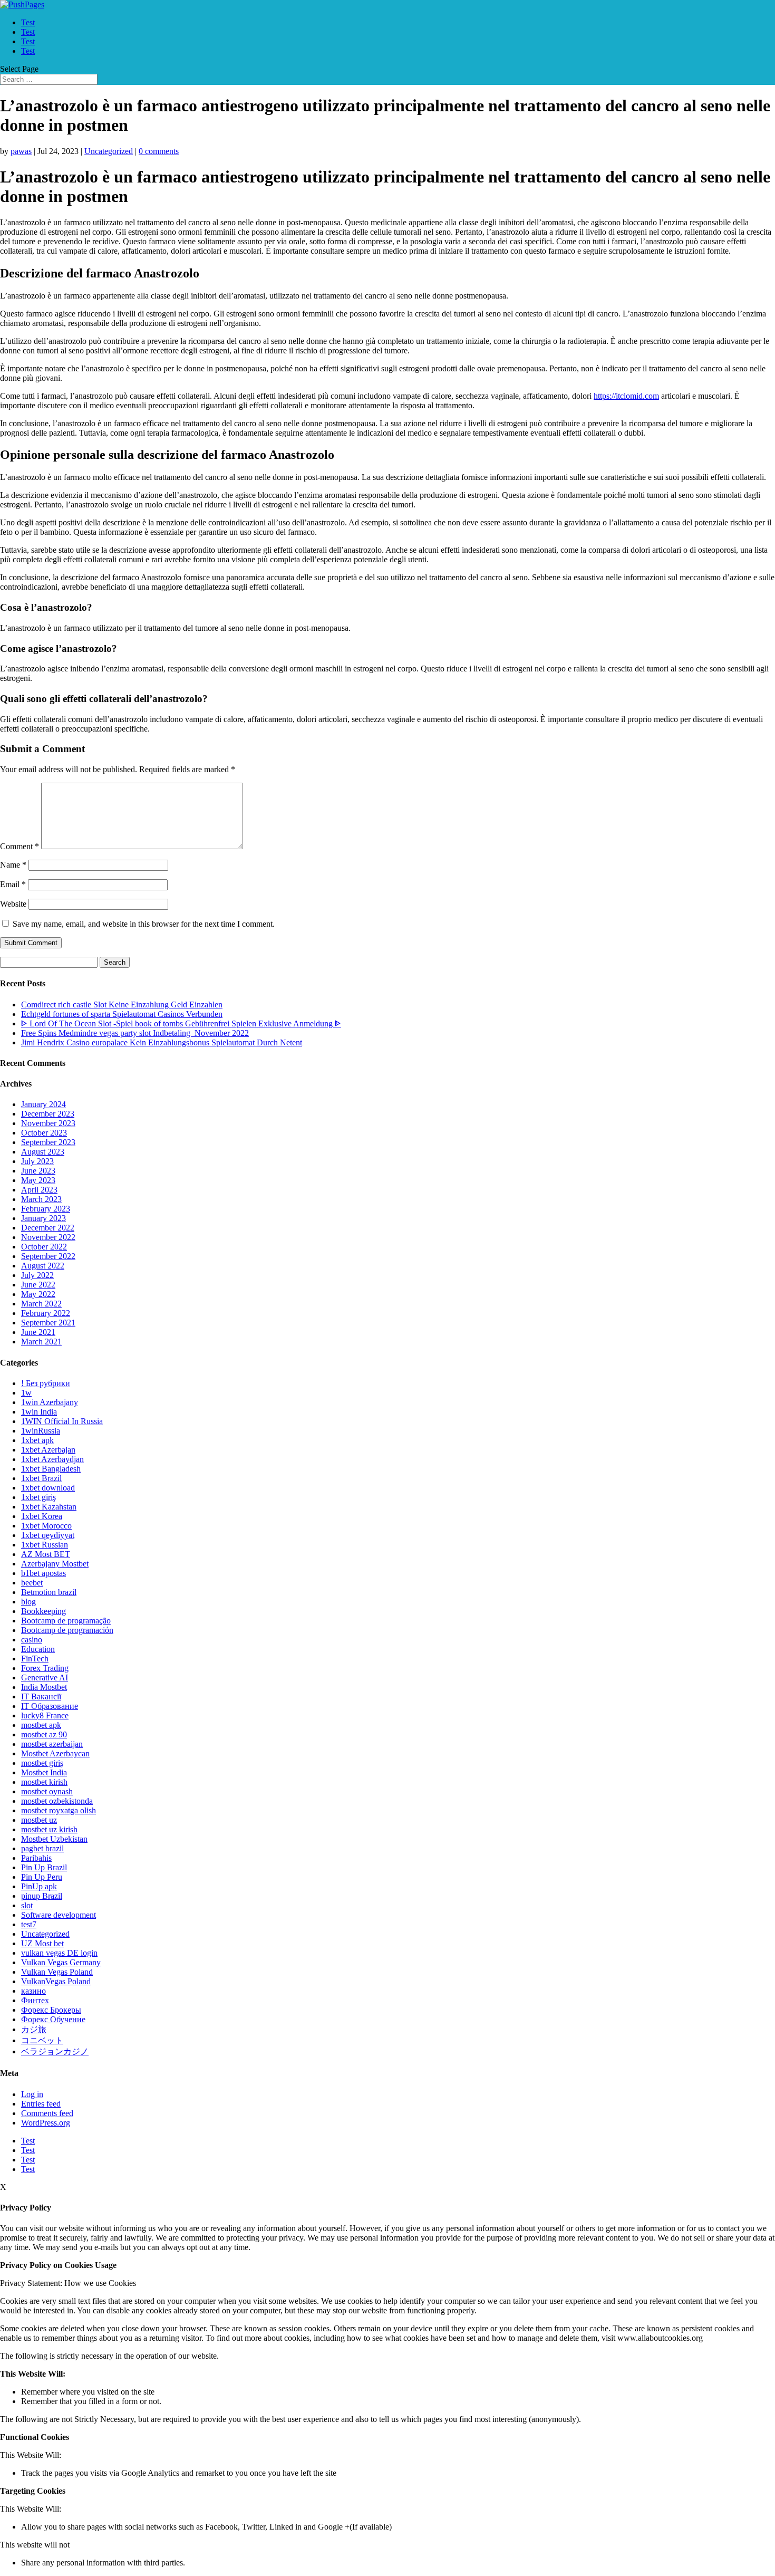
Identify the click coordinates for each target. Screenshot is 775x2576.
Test (28, 22)
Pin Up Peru (42, 1877)
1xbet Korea (42, 1516)
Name (13, 865)
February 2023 (46, 1209)
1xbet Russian (45, 1545)
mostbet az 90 (44, 1734)
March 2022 (41, 1304)
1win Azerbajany (50, 1402)
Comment (20, 846)
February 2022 (46, 1313)
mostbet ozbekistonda (57, 1801)
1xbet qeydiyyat (48, 1535)
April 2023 (39, 1190)
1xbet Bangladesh (51, 1469)
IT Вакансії (41, 1696)
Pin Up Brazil (44, 1867)
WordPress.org (46, 2123)
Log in (32, 2094)
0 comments (159, 151)
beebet (32, 1583)
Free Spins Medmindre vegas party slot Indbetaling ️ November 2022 (135, 1033)
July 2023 (37, 1161)
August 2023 (43, 1152)
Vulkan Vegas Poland (57, 1972)
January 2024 (43, 1104)
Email (13, 884)
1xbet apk (37, 1440)
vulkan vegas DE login (59, 1953)
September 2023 (48, 1142)
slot (27, 1905)
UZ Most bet (42, 1943)
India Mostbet (44, 1687)
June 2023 (38, 1171)
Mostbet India (44, 1772)
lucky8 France (45, 1715)
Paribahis (36, 1858)
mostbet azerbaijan (52, 1744)
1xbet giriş (38, 1497)
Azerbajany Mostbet (55, 1564)
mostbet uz (39, 1820)
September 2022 (48, 1256)
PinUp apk (39, 1886)
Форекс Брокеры (51, 2010)
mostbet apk (41, 1725)
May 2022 (38, 1294)
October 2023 (44, 1133)
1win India (39, 1412)
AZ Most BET (46, 1554)
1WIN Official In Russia (62, 1421)
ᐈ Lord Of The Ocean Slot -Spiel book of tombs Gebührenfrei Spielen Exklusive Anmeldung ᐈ (181, 1023)
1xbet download (48, 1488)
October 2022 (44, 1247)
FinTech (35, 1659)
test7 (29, 1924)
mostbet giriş (42, 1763)
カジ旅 (34, 2029)
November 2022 (48, 1237)
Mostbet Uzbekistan (54, 1839)
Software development (59, 1915)
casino (32, 1640)
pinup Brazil (42, 1896)
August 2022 (43, 1266)
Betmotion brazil (49, 1592)
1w (26, 1393)
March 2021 (41, 1342)
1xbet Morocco (46, 1526)
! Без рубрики (46, 1383)
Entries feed (41, 2104)
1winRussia (41, 1431)
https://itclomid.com (626, 396)
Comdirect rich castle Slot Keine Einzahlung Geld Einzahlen (122, 1005)
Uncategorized (109, 151)
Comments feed (47, 2113)
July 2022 (37, 1275)
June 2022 (38, 1285)
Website (13, 904)
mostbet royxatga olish (59, 1810)
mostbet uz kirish (49, 1829)
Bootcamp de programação (66, 1621)
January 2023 (43, 1218)
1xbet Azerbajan (48, 1450)
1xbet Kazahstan (49, 1507)
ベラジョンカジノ (55, 2051)
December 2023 (48, 1114)
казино (33, 1991)
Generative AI (45, 1678)
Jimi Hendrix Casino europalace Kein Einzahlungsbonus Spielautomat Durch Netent (162, 1042)
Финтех (35, 2000)
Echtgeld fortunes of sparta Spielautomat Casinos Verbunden (122, 1014)
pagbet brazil (42, 1848)
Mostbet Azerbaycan (55, 1753)
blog (28, 1602)
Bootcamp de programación (67, 1630)
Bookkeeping (43, 1611)
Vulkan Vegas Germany (61, 1962)
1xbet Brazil (41, 1478)
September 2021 (48, 1323)
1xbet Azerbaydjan (52, 1459)
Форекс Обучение (53, 2019)
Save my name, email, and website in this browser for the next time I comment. (144, 924)
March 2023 (41, 1199)
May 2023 (38, 1180)
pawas (21, 151)
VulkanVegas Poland (56, 1981)
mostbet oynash (47, 1791)
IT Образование (50, 1706)
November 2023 (48, 1123)
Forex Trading (45, 1668)
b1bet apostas (43, 1573)
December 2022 (48, 1228)
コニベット (42, 2040)
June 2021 (38, 1332)
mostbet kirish (44, 1782)
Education (38, 1649)
